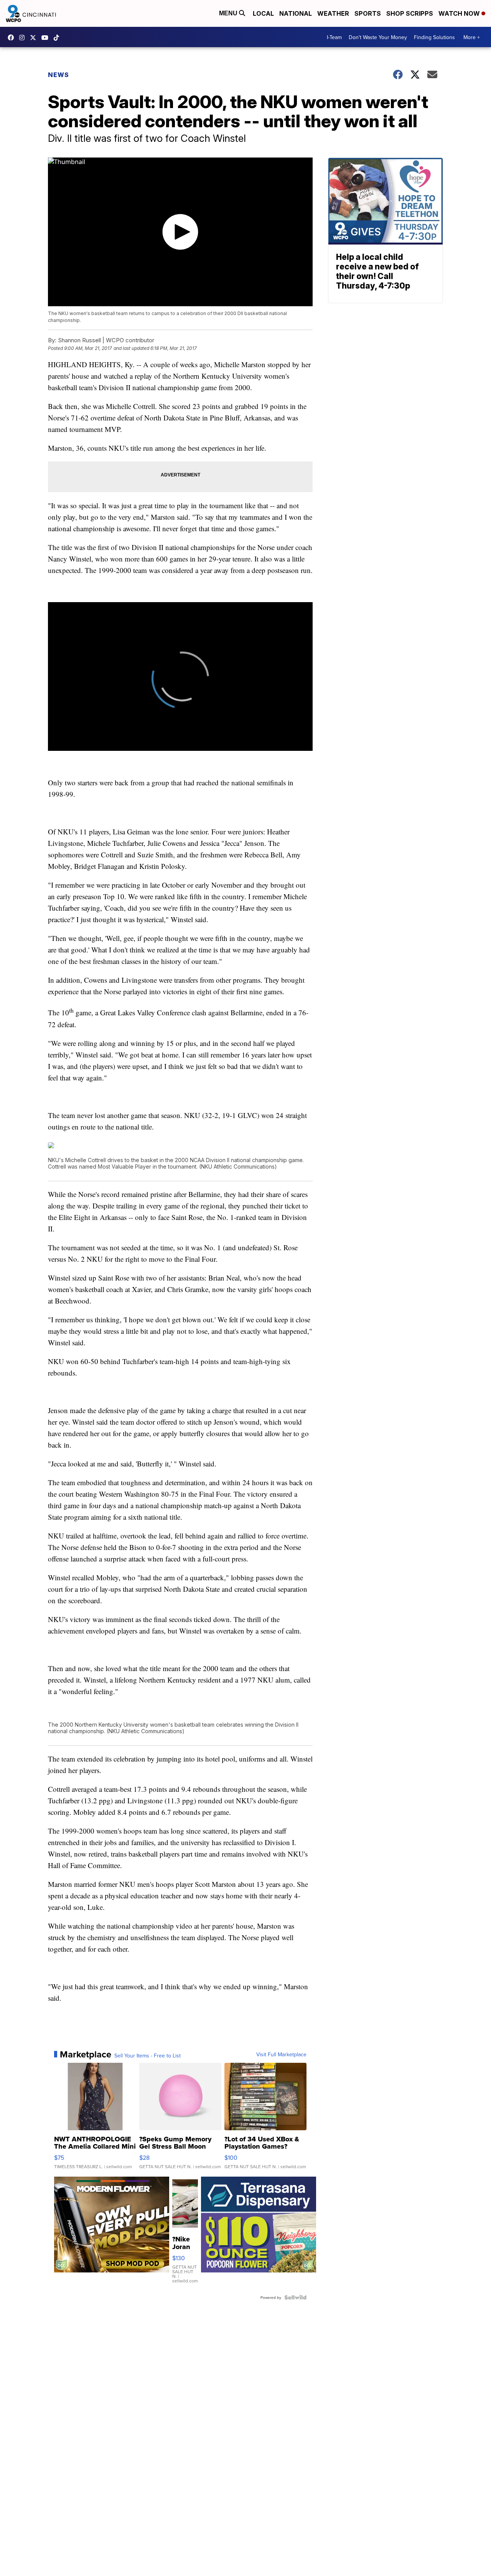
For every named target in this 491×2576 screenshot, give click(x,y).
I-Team (334, 37)
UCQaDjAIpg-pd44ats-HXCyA (47, 38)
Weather (333, 13)
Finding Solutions (434, 37)
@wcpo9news (58, 38)
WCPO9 (13, 38)
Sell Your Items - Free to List (147, 2056)
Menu (229, 13)
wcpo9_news (24, 38)
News (58, 75)
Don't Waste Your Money (378, 37)
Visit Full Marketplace (281, 2054)
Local (263, 13)
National (296, 13)
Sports (368, 13)
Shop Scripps (410, 13)
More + (472, 37)
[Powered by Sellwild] (295, 2297)
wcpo (35, 38)
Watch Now (460, 13)
